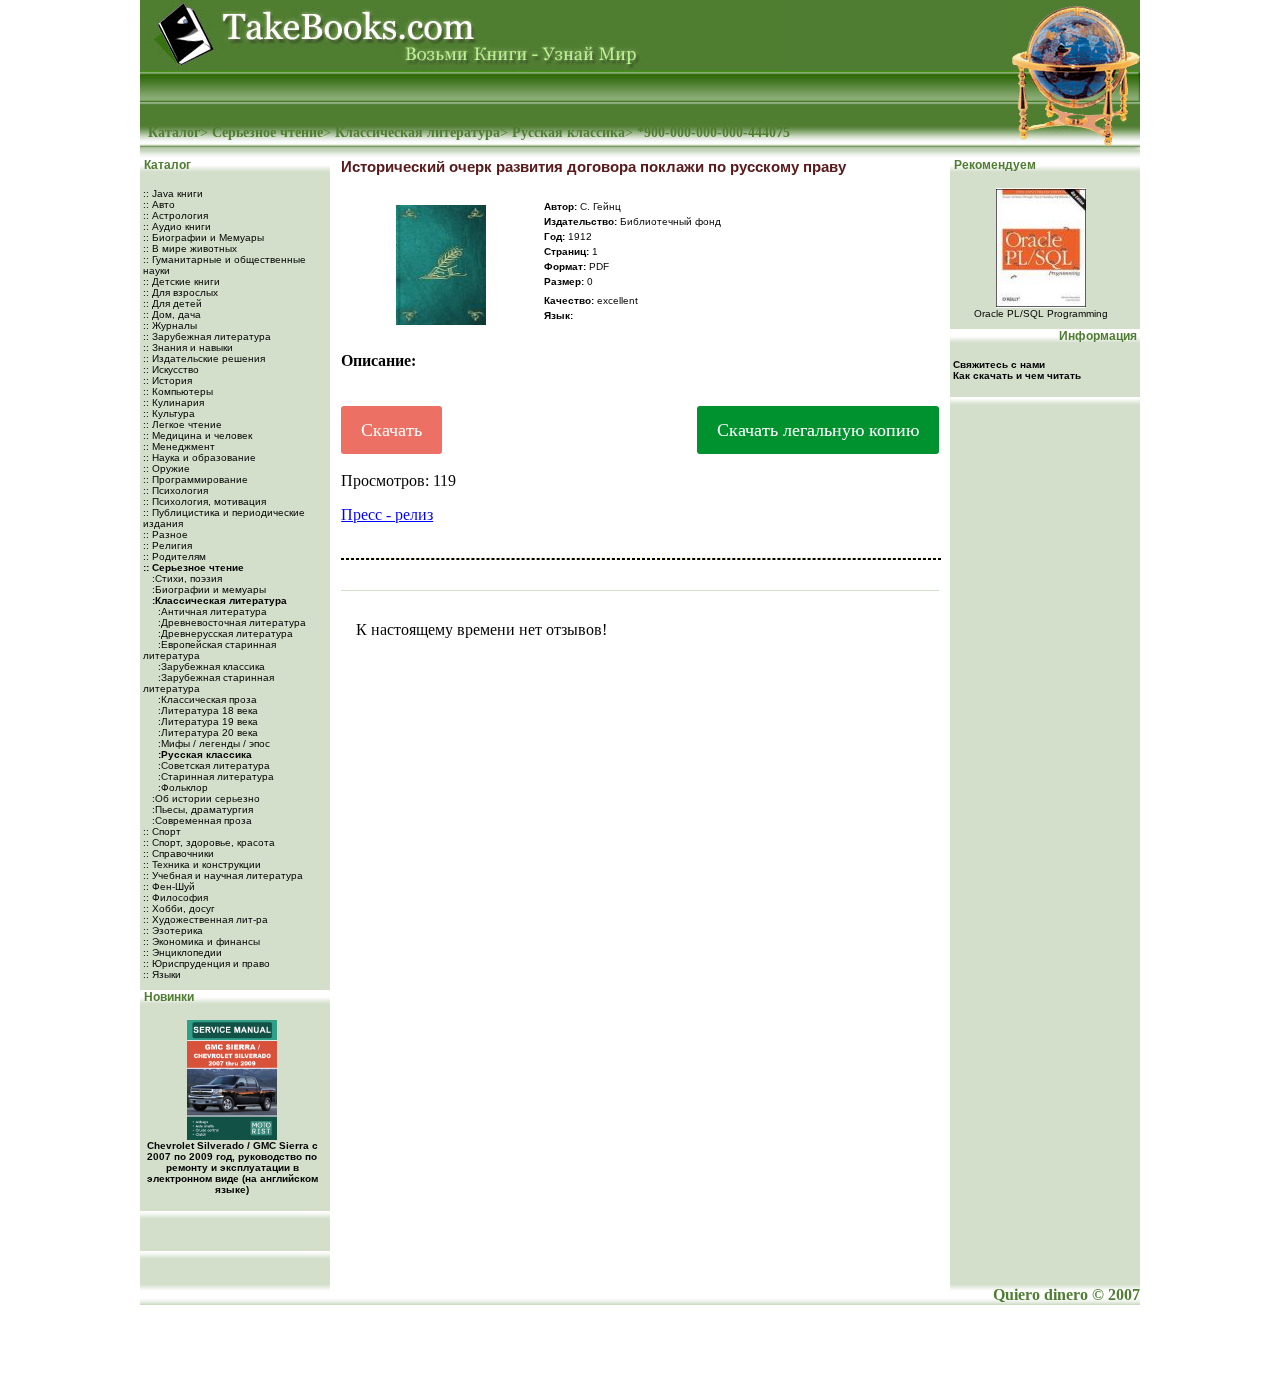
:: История (167, 380)
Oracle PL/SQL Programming (1041, 313)
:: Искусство (171, 369)
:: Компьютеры (178, 391)
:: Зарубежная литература (207, 336)
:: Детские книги (181, 281)
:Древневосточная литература (230, 622)
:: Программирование (195, 479)
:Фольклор (181, 787)
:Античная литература (211, 611)
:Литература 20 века (206, 732)
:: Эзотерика (173, 930)
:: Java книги (173, 193)
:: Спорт (162, 831)
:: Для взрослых (180, 292)
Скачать (391, 430)
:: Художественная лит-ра (205, 919)
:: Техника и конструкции (202, 864)
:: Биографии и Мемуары (203, 237)
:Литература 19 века (206, 721)
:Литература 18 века (206, 710)
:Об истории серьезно (204, 798)
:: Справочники (178, 853)
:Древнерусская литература (224, 633)
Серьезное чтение (267, 132)
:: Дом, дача (172, 314)
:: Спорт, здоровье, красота (209, 842)
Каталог (174, 132)
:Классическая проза (206, 699)
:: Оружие (166, 468)
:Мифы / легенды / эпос (212, 743)
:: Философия (175, 897)
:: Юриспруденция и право (206, 963)
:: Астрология (175, 215)
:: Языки (162, 974)
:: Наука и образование (199, 457)
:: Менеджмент (179, 446)
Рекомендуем (993, 165)
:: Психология (175, 490)
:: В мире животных (190, 248)
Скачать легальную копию (818, 430)
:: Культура (169, 413)
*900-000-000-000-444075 (713, 132)
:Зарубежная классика (210, 666)
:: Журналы (170, 325)
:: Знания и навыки (188, 347)
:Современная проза (200, 820)
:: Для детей (172, 303)
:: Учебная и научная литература (223, 875)
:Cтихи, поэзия (185, 578)
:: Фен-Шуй (169, 886)
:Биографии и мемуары (207, 589)
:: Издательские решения (204, 358)
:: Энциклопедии (182, 952)
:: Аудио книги (177, 226)
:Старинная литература (214, 776)
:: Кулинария (173, 402)
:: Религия (167, 545)
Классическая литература (417, 132)
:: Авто (159, 204)
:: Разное (165, 534)
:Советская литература (212, 765)
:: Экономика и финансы (201, 941)
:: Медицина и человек (197, 435)
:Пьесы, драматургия (201, 809)
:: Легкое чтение (182, 424)
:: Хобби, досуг (179, 908)
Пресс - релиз (387, 514)
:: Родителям (174, 556)
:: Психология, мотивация (204, 501)
